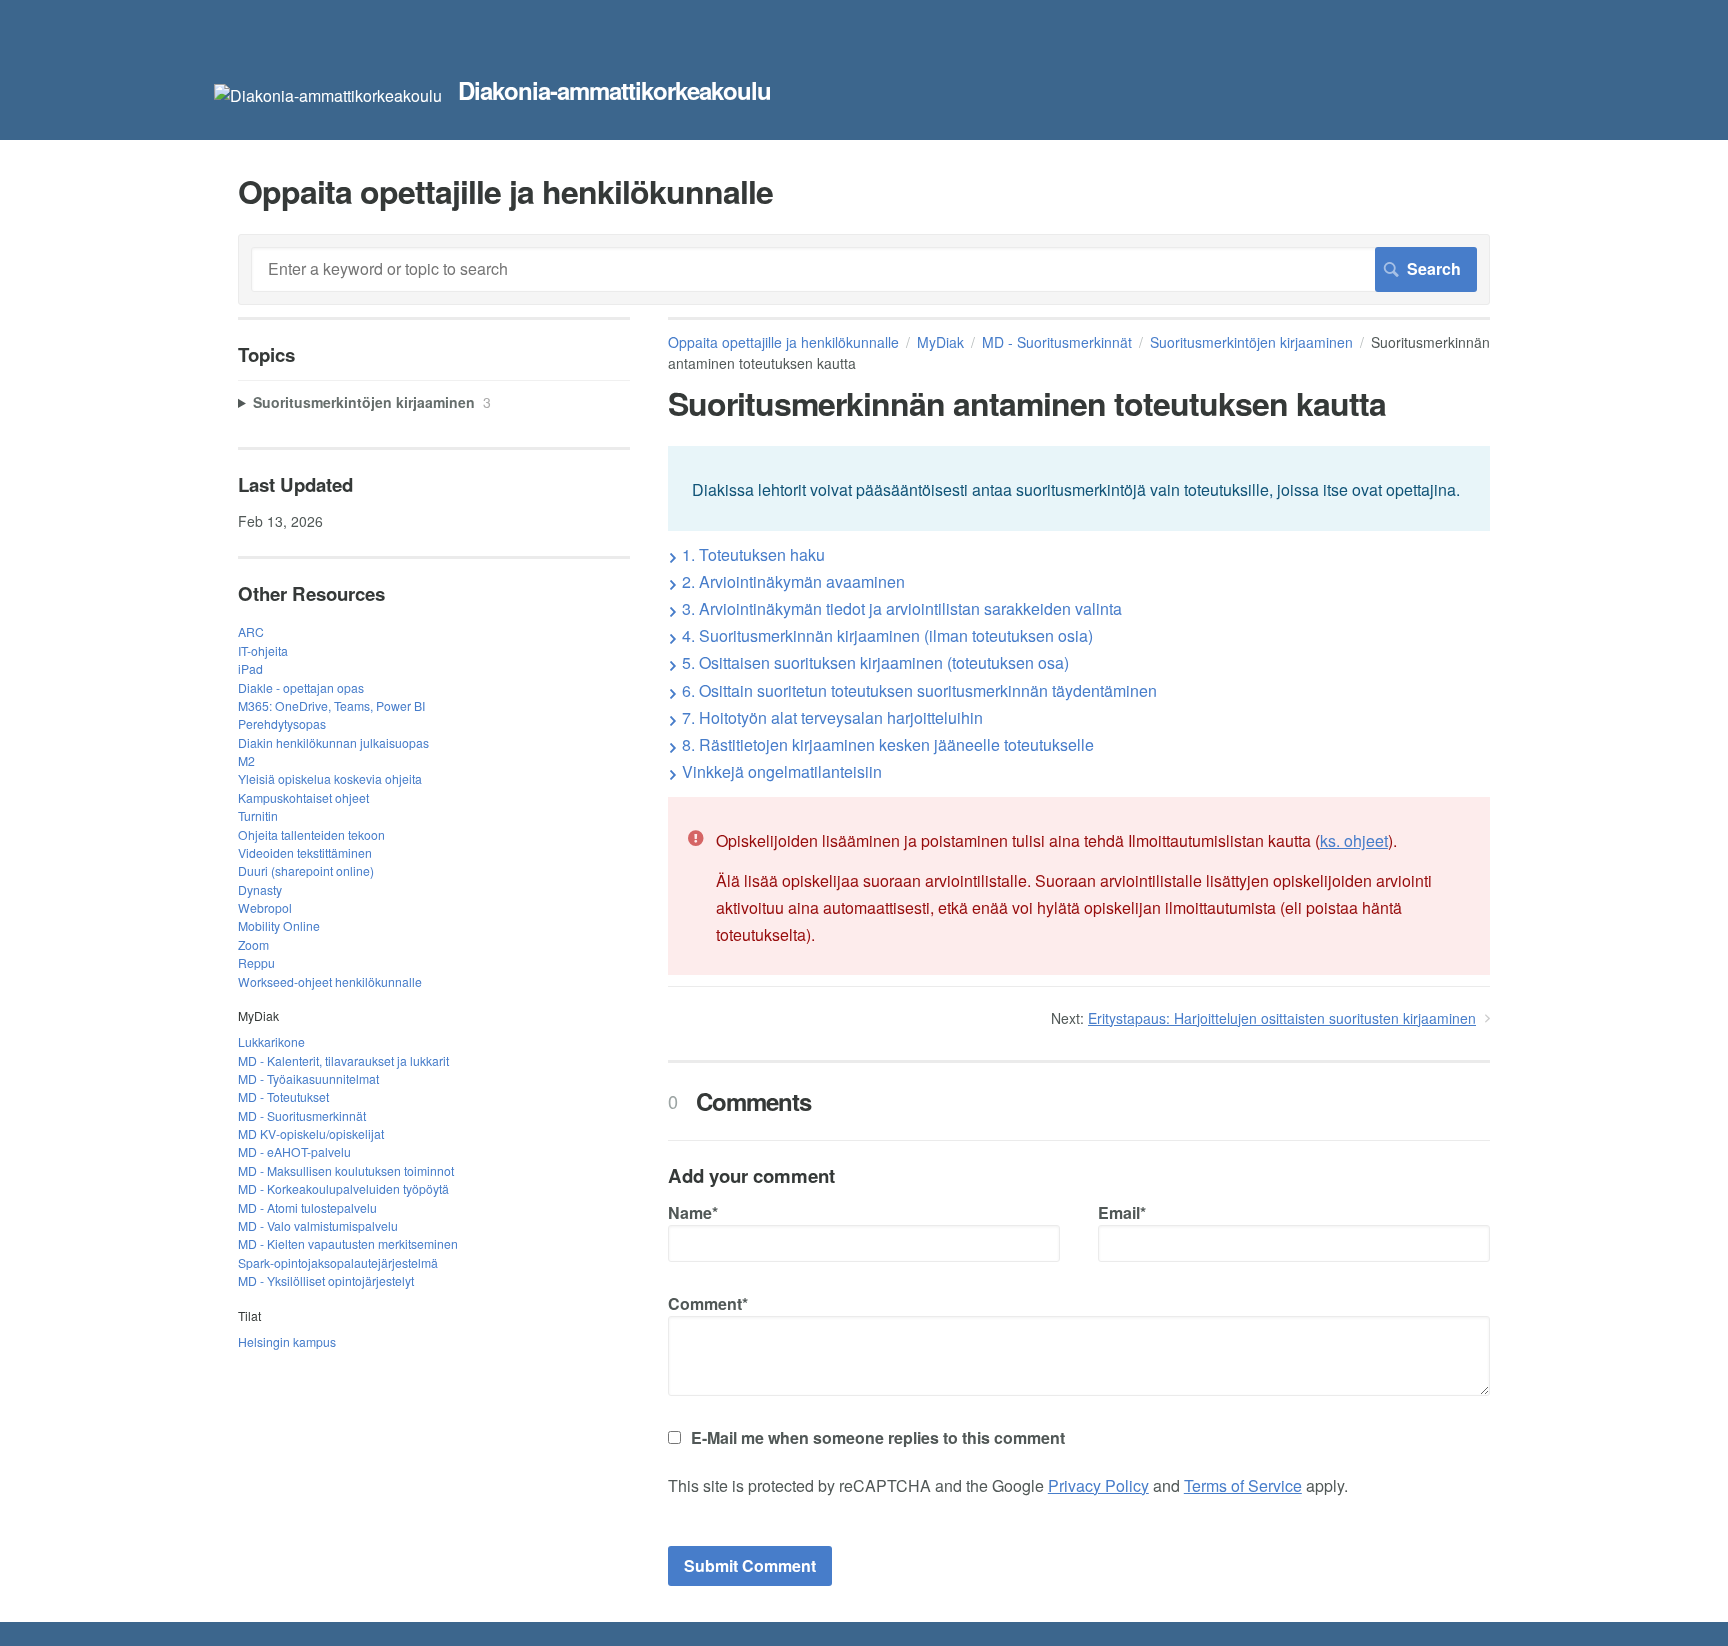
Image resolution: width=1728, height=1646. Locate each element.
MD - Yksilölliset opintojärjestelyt (326, 1280)
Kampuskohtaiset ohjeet (303, 797)
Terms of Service (1243, 1485)
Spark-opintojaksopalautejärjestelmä (338, 1262)
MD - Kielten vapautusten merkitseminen (348, 1243)
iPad (250, 668)
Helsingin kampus (287, 1341)
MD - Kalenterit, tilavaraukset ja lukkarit (343, 1060)
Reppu (256, 962)
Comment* (708, 1303)
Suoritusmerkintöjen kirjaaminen (1251, 342)
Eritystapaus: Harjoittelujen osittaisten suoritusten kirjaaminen (1282, 1018)
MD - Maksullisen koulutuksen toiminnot (346, 1170)
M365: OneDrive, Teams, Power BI (331, 705)
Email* (1122, 1212)
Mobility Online (279, 925)
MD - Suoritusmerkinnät (1057, 342)
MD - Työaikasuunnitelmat (308, 1078)
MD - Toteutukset (283, 1096)
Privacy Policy (1098, 1485)
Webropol (265, 907)
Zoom (253, 944)
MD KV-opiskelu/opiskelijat (311, 1133)
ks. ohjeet (1354, 840)
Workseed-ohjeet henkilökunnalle (330, 981)
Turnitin (258, 815)
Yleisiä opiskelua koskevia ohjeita (330, 778)
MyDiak (940, 342)
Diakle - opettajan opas (301, 687)
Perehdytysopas (282, 723)
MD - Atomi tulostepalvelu (307, 1207)
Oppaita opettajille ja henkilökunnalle (783, 342)
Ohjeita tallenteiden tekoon (311, 834)
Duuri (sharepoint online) (306, 870)
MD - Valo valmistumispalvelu (318, 1225)
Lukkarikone (271, 1041)
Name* (693, 1212)
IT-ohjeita (263, 650)
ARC (251, 631)
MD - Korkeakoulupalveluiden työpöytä (343, 1188)
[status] (1079, 488)
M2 (246, 760)
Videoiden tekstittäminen (305, 852)
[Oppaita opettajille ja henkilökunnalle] (328, 95)
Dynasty (260, 889)
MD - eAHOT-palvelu (294, 1151)
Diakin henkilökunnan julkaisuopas (333, 742)
